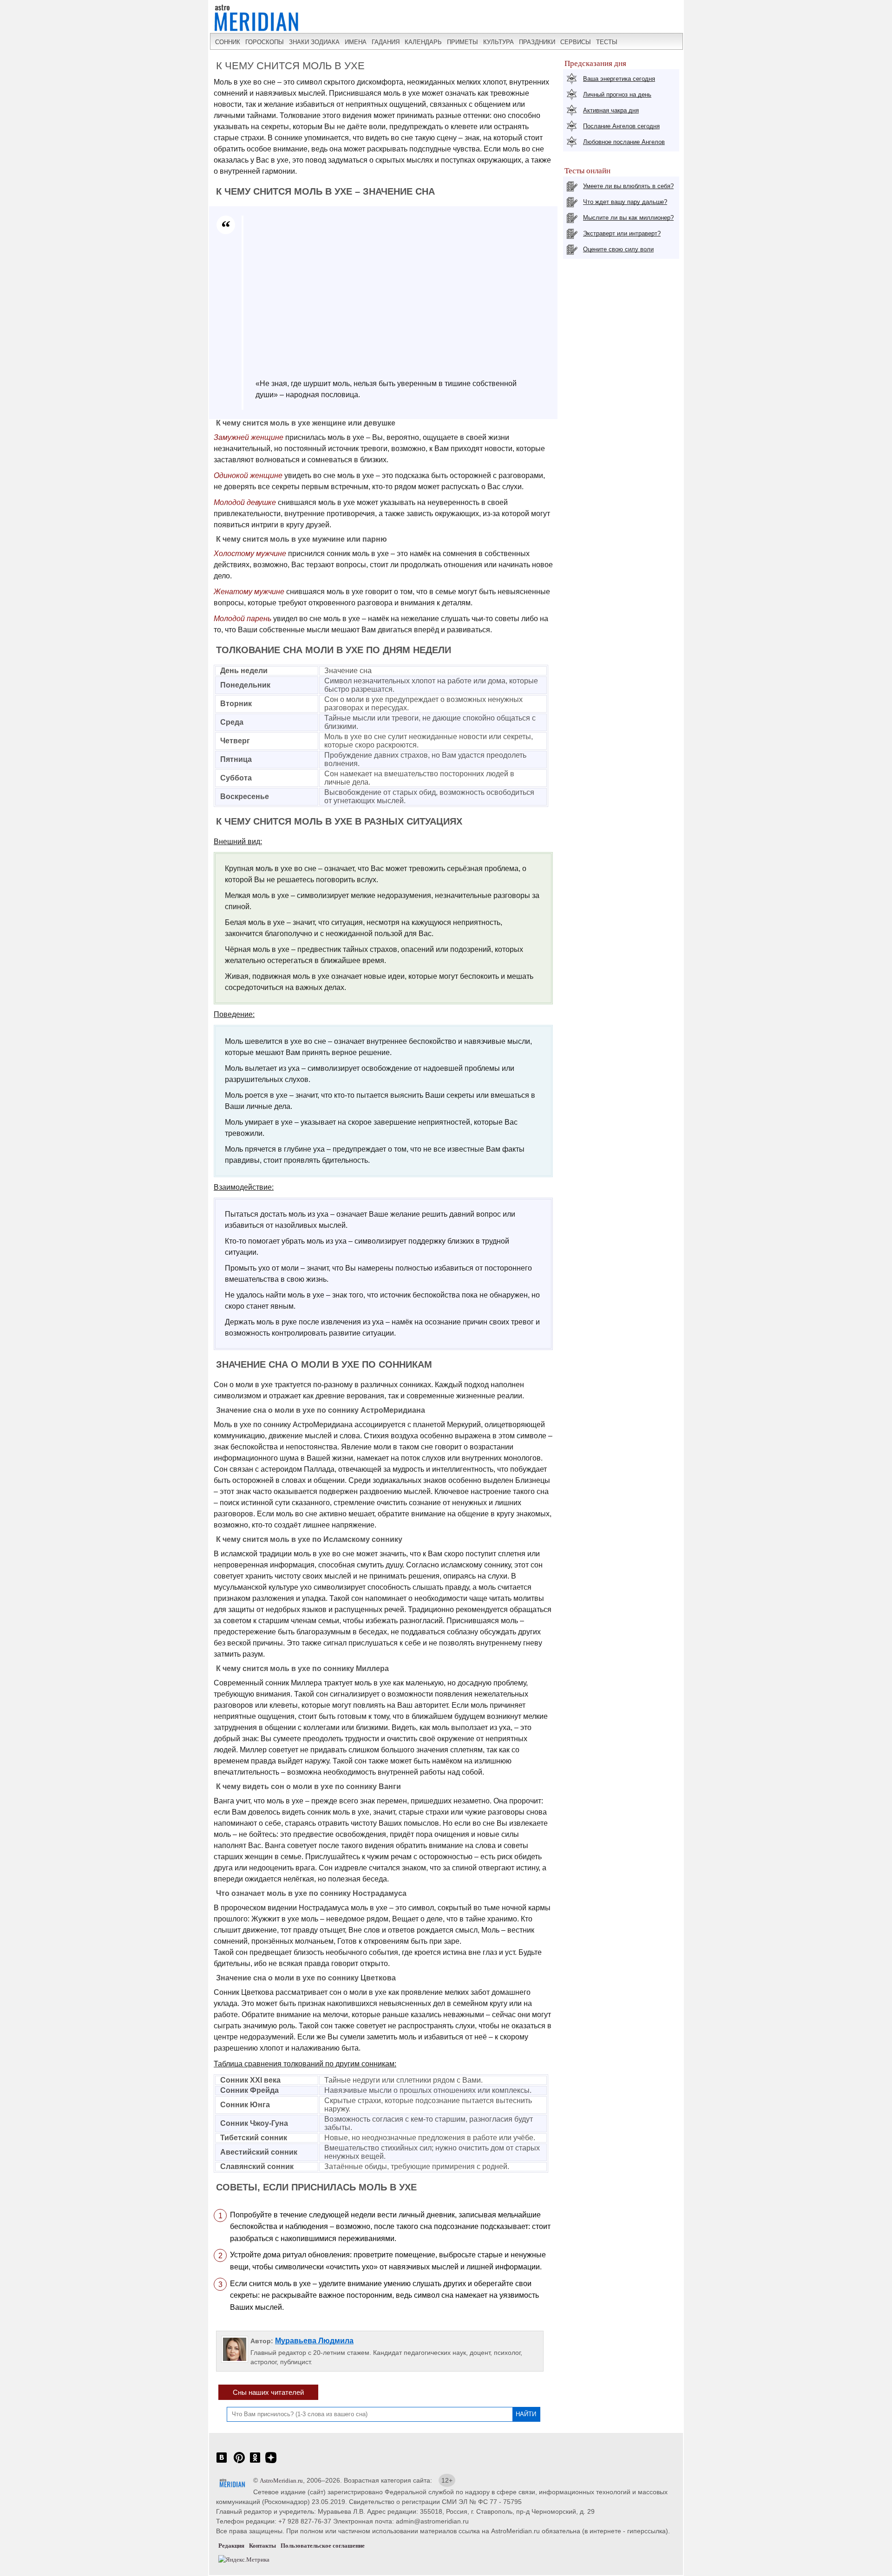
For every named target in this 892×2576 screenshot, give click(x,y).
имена (356, 42)
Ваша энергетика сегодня (619, 79)
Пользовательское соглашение (323, 2546)
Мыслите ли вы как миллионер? (628, 218)
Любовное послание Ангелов (624, 142)
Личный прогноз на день (617, 95)
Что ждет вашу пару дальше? (625, 202)
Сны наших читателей (268, 2392)
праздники (537, 42)
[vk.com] (222, 2462)
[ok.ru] (255, 2462)
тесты (607, 42)
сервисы (576, 42)
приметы (462, 42)
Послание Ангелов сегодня (621, 126)
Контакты (262, 2546)
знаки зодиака (314, 42)
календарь (423, 42)
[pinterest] (239, 2462)
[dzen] (271, 2462)
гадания (386, 42)
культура (498, 42)
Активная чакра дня (611, 110)
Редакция (231, 2546)
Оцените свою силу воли (618, 249)
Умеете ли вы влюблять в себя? (628, 186)
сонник (228, 42)
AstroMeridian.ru (281, 2481)
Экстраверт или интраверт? (622, 233)
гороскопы (265, 42)
